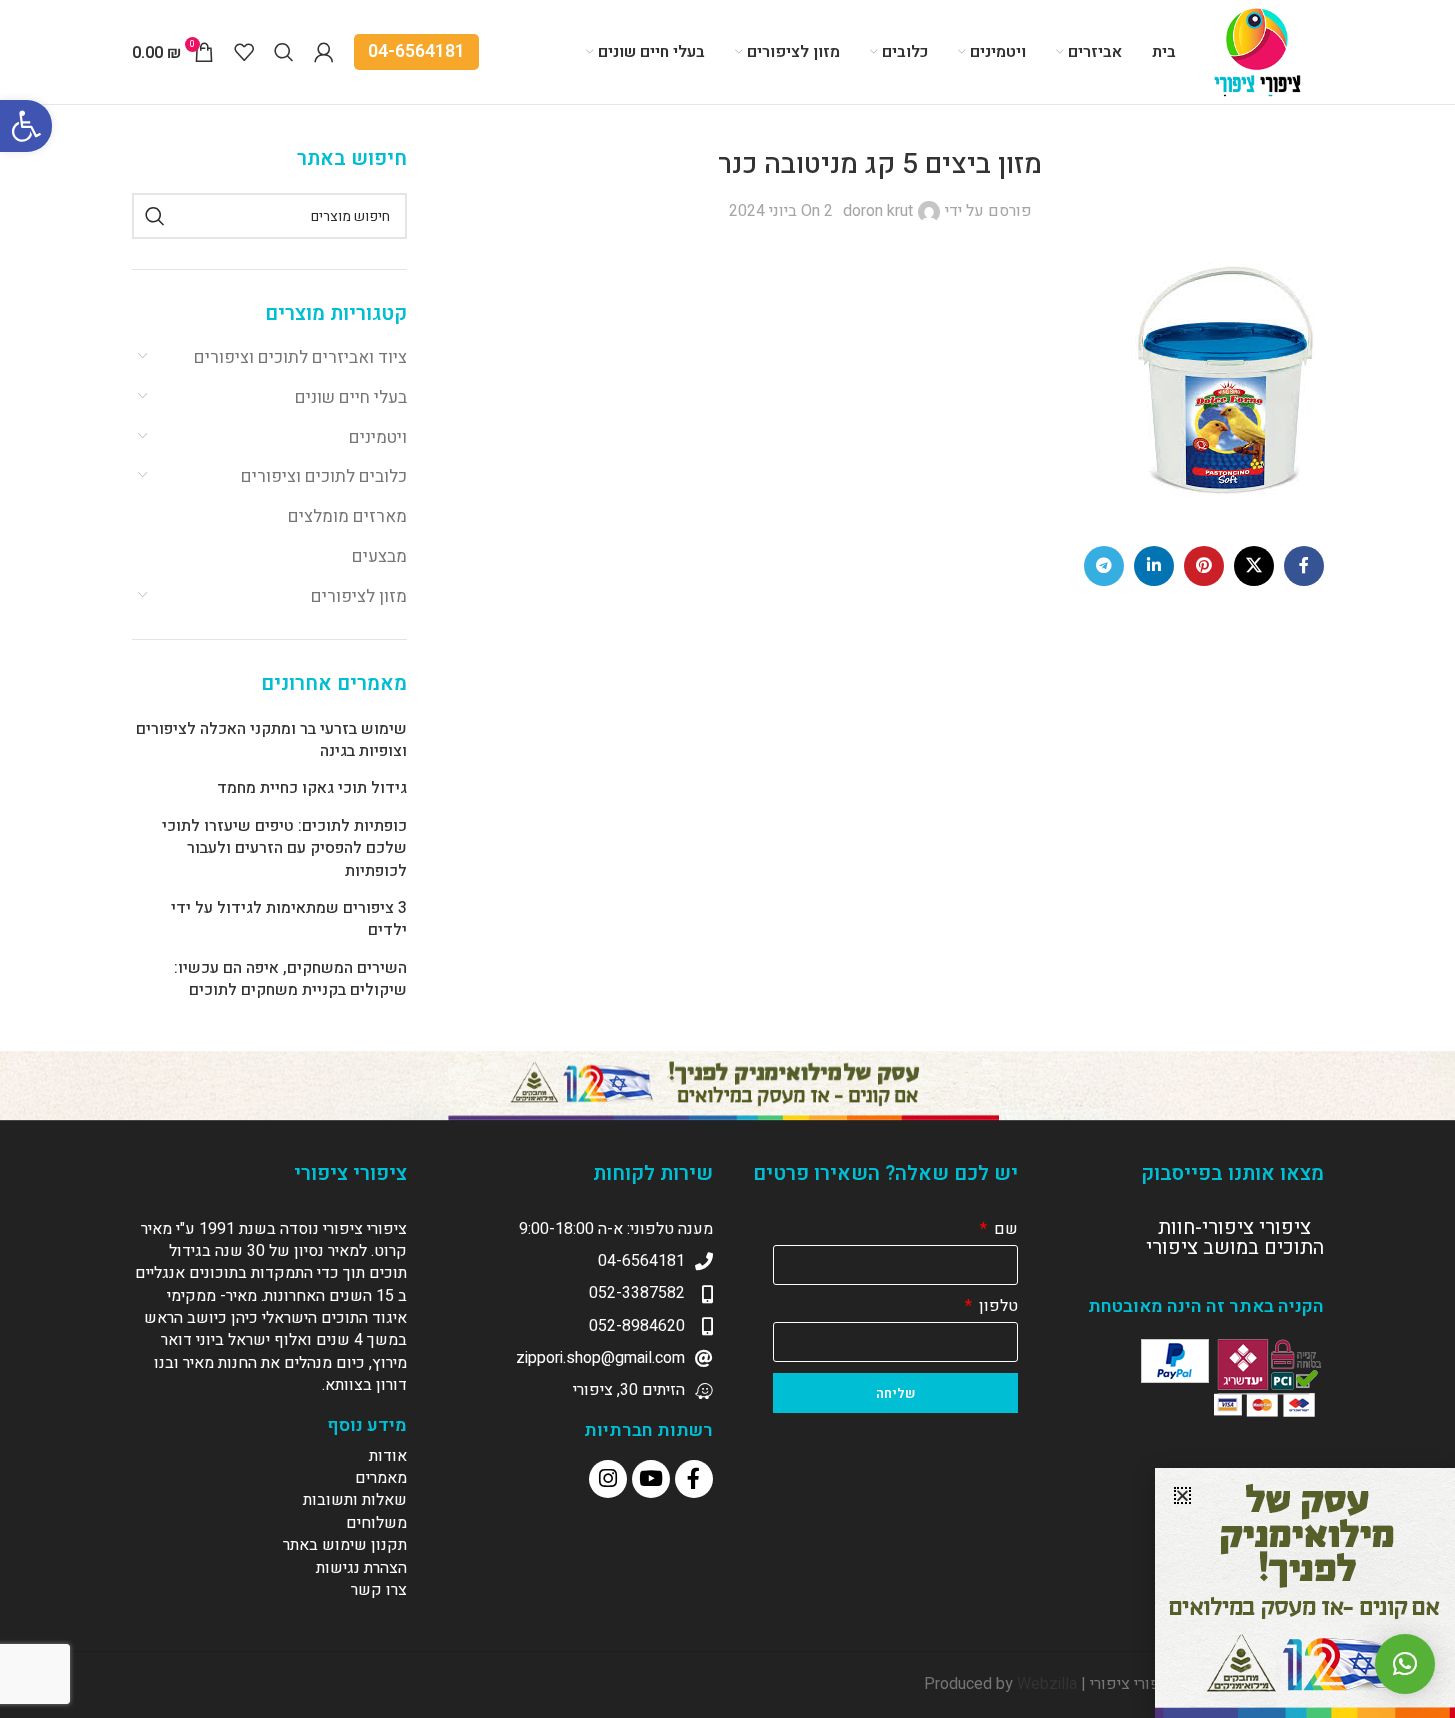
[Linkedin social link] (1154, 566)
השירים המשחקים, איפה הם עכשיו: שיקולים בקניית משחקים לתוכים (290, 979)
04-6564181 (416, 51)
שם (1004, 1229)
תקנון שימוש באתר (345, 1545)
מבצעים (379, 556)
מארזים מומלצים (347, 516)
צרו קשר (379, 1590)
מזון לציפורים (359, 596)
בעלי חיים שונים (351, 397)
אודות (388, 1456)
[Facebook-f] (694, 1479)
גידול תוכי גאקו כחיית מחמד (312, 788)
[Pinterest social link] (1204, 566)
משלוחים (376, 1523)
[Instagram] (608, 1479)
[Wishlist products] (244, 52)
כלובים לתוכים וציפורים (324, 476)
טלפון (996, 1306)
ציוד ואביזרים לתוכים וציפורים (300, 357)
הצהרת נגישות (361, 1568)
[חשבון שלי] (324, 52)
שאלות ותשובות (355, 1500)
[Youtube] (651, 1479)
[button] (26, 126)
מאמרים (381, 1478)
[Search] (284, 52)
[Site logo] (1260, 51)
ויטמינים (378, 437)
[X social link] (1254, 566)
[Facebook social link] (1304, 566)
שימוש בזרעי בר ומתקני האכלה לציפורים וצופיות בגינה (271, 740)
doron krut (878, 211)
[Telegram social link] (1104, 566)
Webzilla (1047, 1684)
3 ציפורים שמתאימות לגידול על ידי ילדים (289, 919)
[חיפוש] (155, 216)
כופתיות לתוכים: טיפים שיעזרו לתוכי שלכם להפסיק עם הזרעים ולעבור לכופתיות (284, 848)
